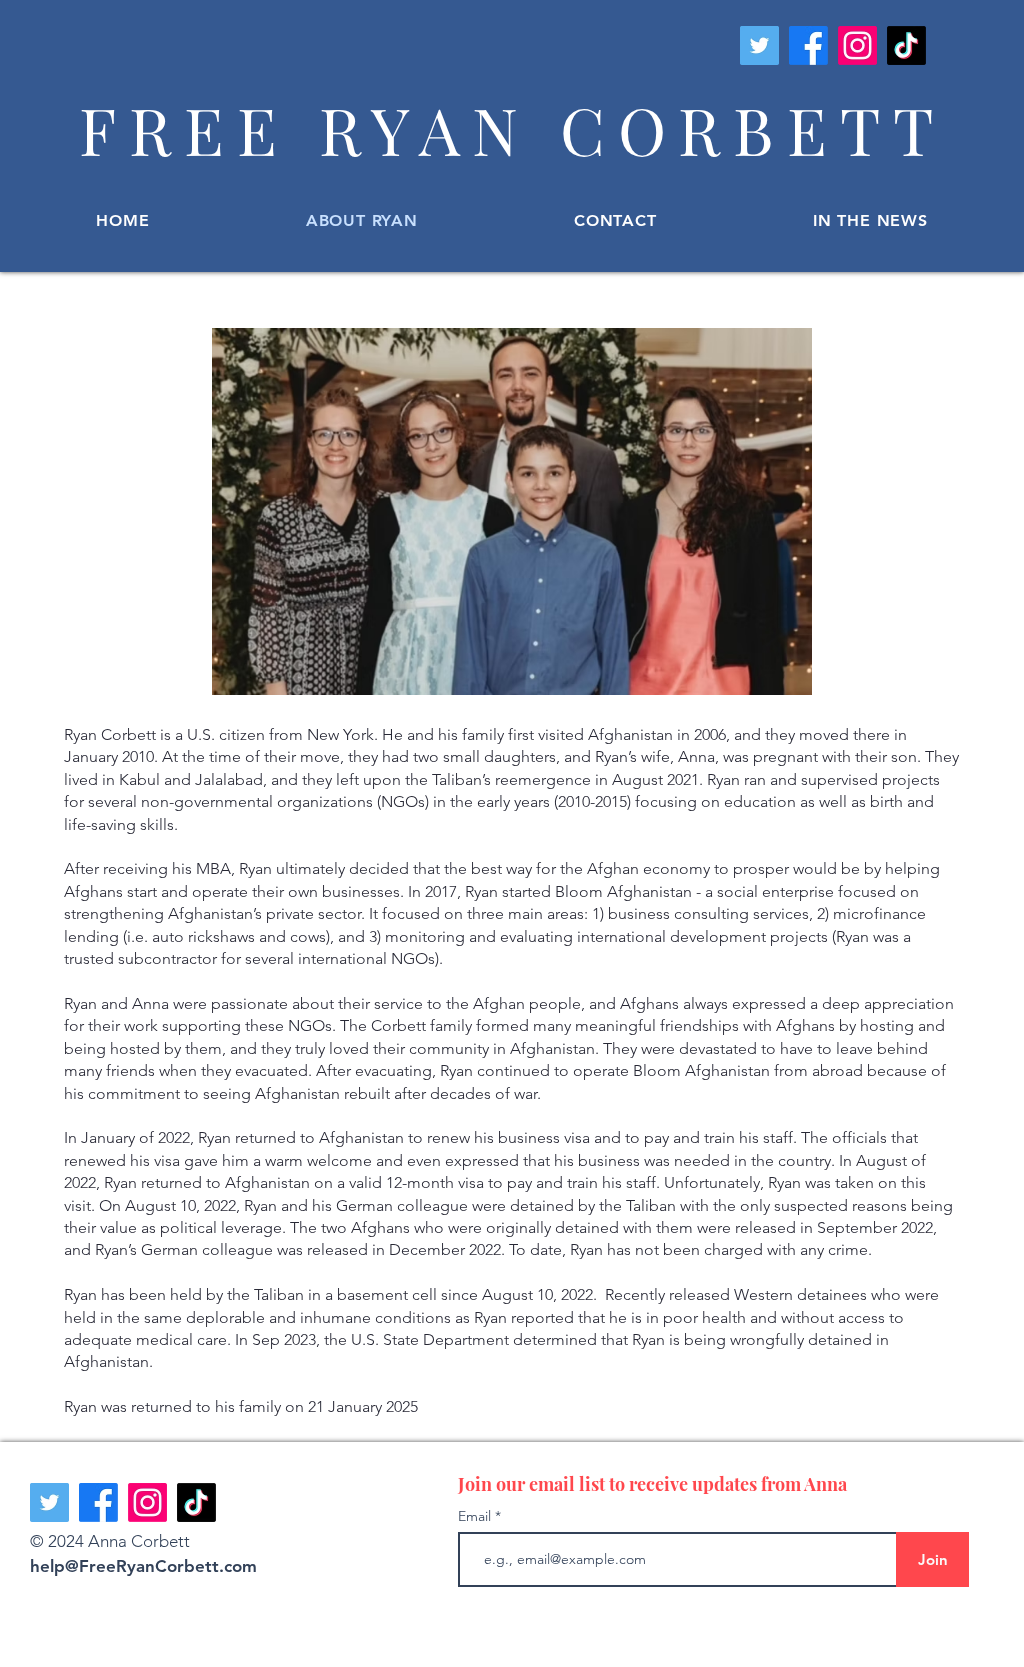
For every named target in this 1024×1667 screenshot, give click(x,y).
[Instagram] (857, 45)
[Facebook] (808, 45)
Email (476, 1516)
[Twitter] (759, 45)
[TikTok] (906, 45)
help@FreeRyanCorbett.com (143, 1566)
